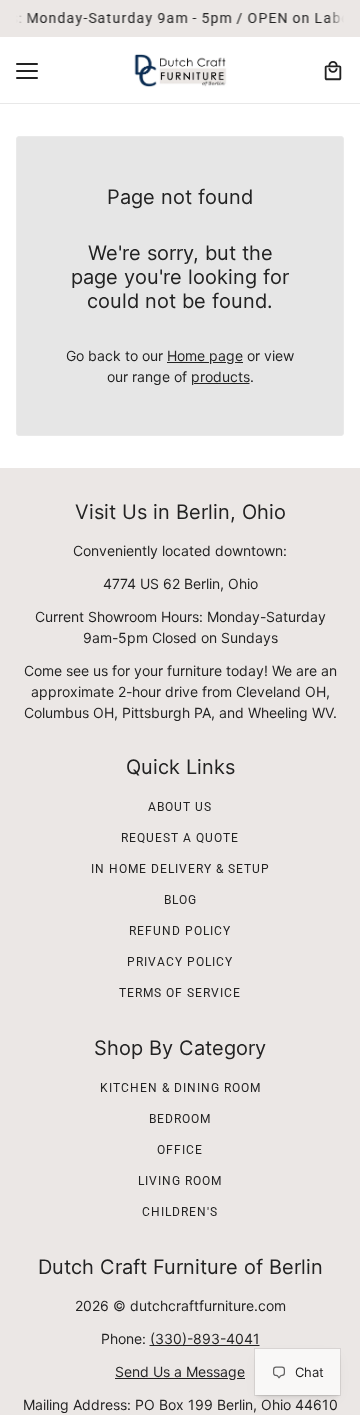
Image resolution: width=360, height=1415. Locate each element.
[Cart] (333, 71)
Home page (205, 355)
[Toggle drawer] (27, 71)
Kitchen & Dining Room (180, 1088)
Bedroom (180, 1119)
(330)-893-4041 (205, 1338)
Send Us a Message (180, 1371)
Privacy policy (180, 962)
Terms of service (180, 993)
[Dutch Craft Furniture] (180, 70)
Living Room (180, 1181)
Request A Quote (180, 838)
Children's (180, 1212)
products (220, 376)
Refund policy (180, 931)
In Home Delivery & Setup (180, 869)
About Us (180, 807)
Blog (180, 900)
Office (180, 1150)
